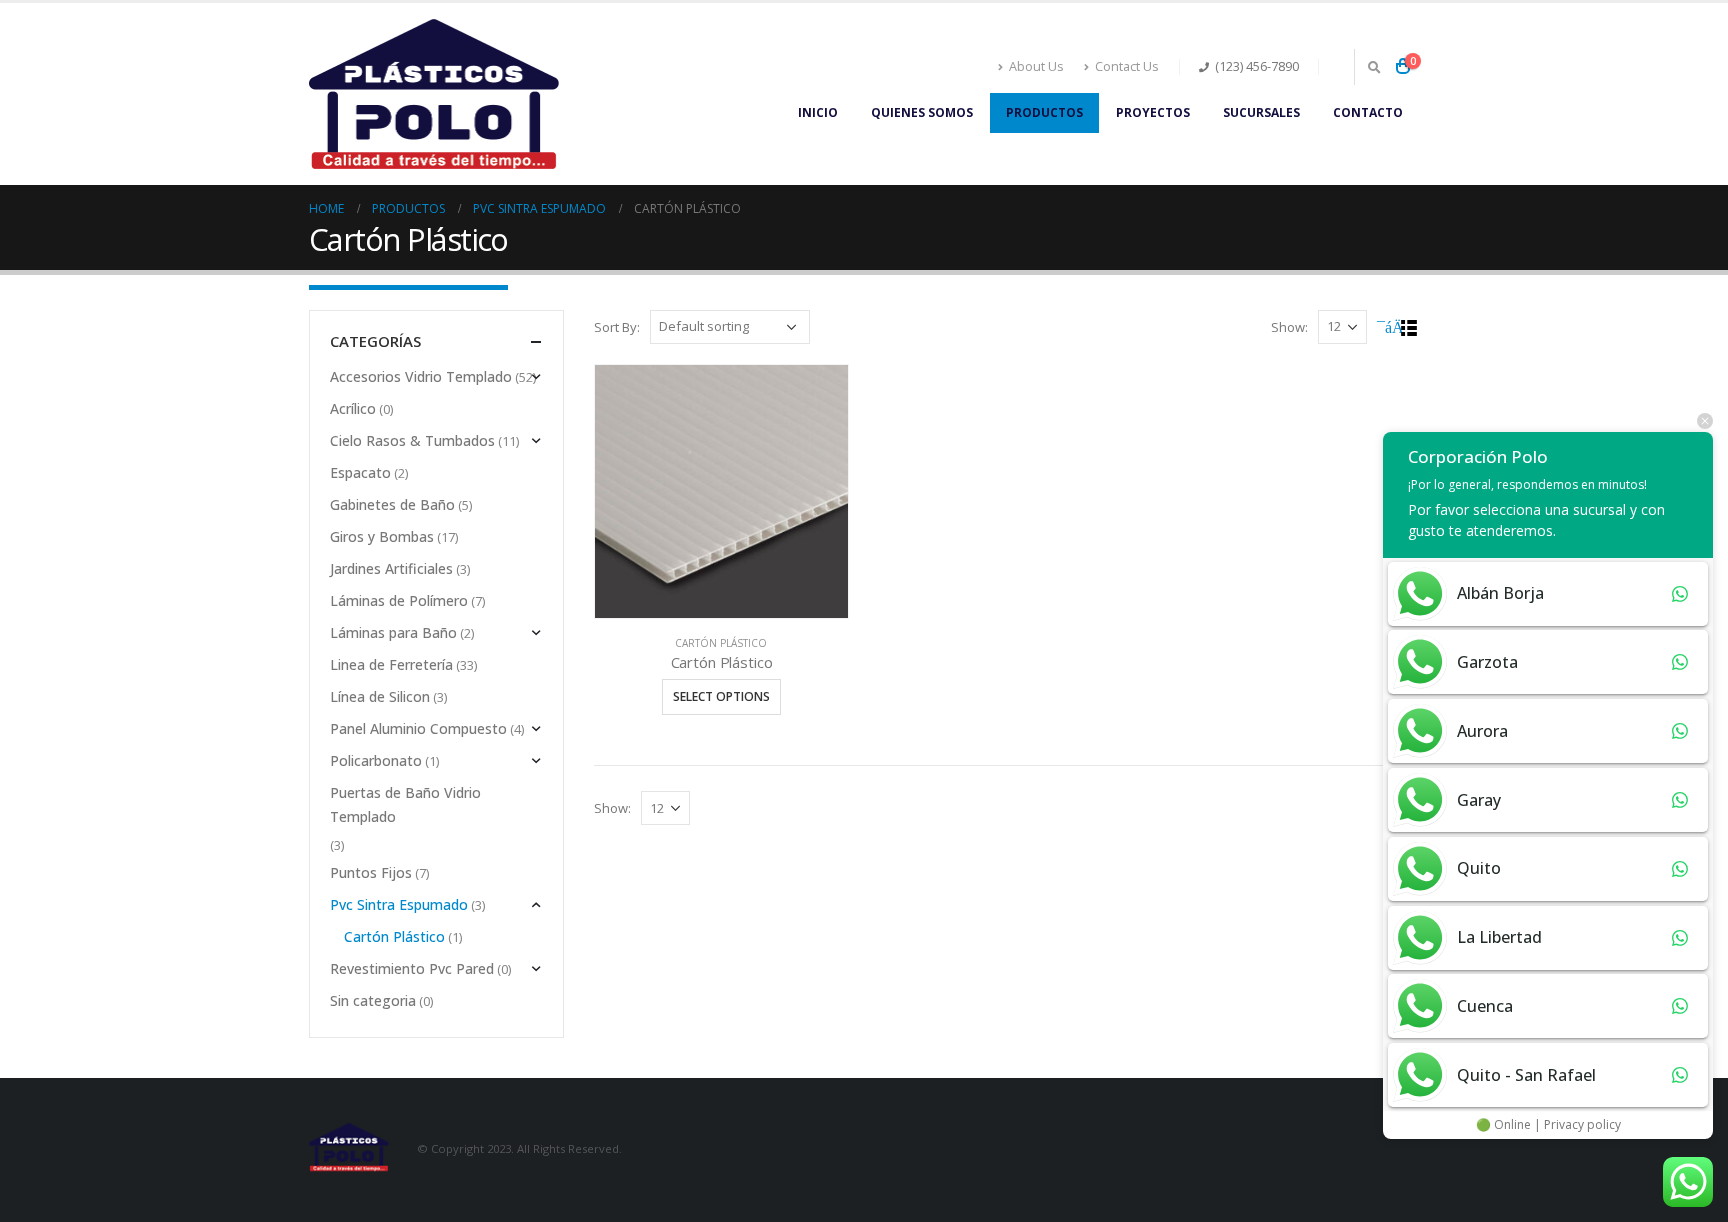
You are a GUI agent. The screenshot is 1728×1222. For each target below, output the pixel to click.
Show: (1289, 327)
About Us (1036, 66)
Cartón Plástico (721, 643)
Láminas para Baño (393, 632)
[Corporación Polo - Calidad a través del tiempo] (434, 94)
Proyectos (1153, 112)
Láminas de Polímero (399, 600)
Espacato (360, 472)
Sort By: (617, 327)
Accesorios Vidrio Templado (421, 376)
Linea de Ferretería (391, 664)
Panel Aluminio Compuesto (418, 728)
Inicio (818, 112)
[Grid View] (1386, 328)
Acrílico (353, 408)
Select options (721, 696)
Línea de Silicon (380, 696)
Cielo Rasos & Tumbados (412, 440)
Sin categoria (373, 1000)
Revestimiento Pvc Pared (412, 968)
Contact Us (1127, 66)
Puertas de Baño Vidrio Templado (405, 804)
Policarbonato (376, 760)
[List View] (1409, 328)
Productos (1044, 112)
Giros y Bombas (382, 536)
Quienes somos (922, 112)
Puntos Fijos (371, 872)
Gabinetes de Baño (392, 504)
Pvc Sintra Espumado (399, 904)
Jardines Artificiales (391, 568)
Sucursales (1261, 112)
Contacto (1368, 112)
